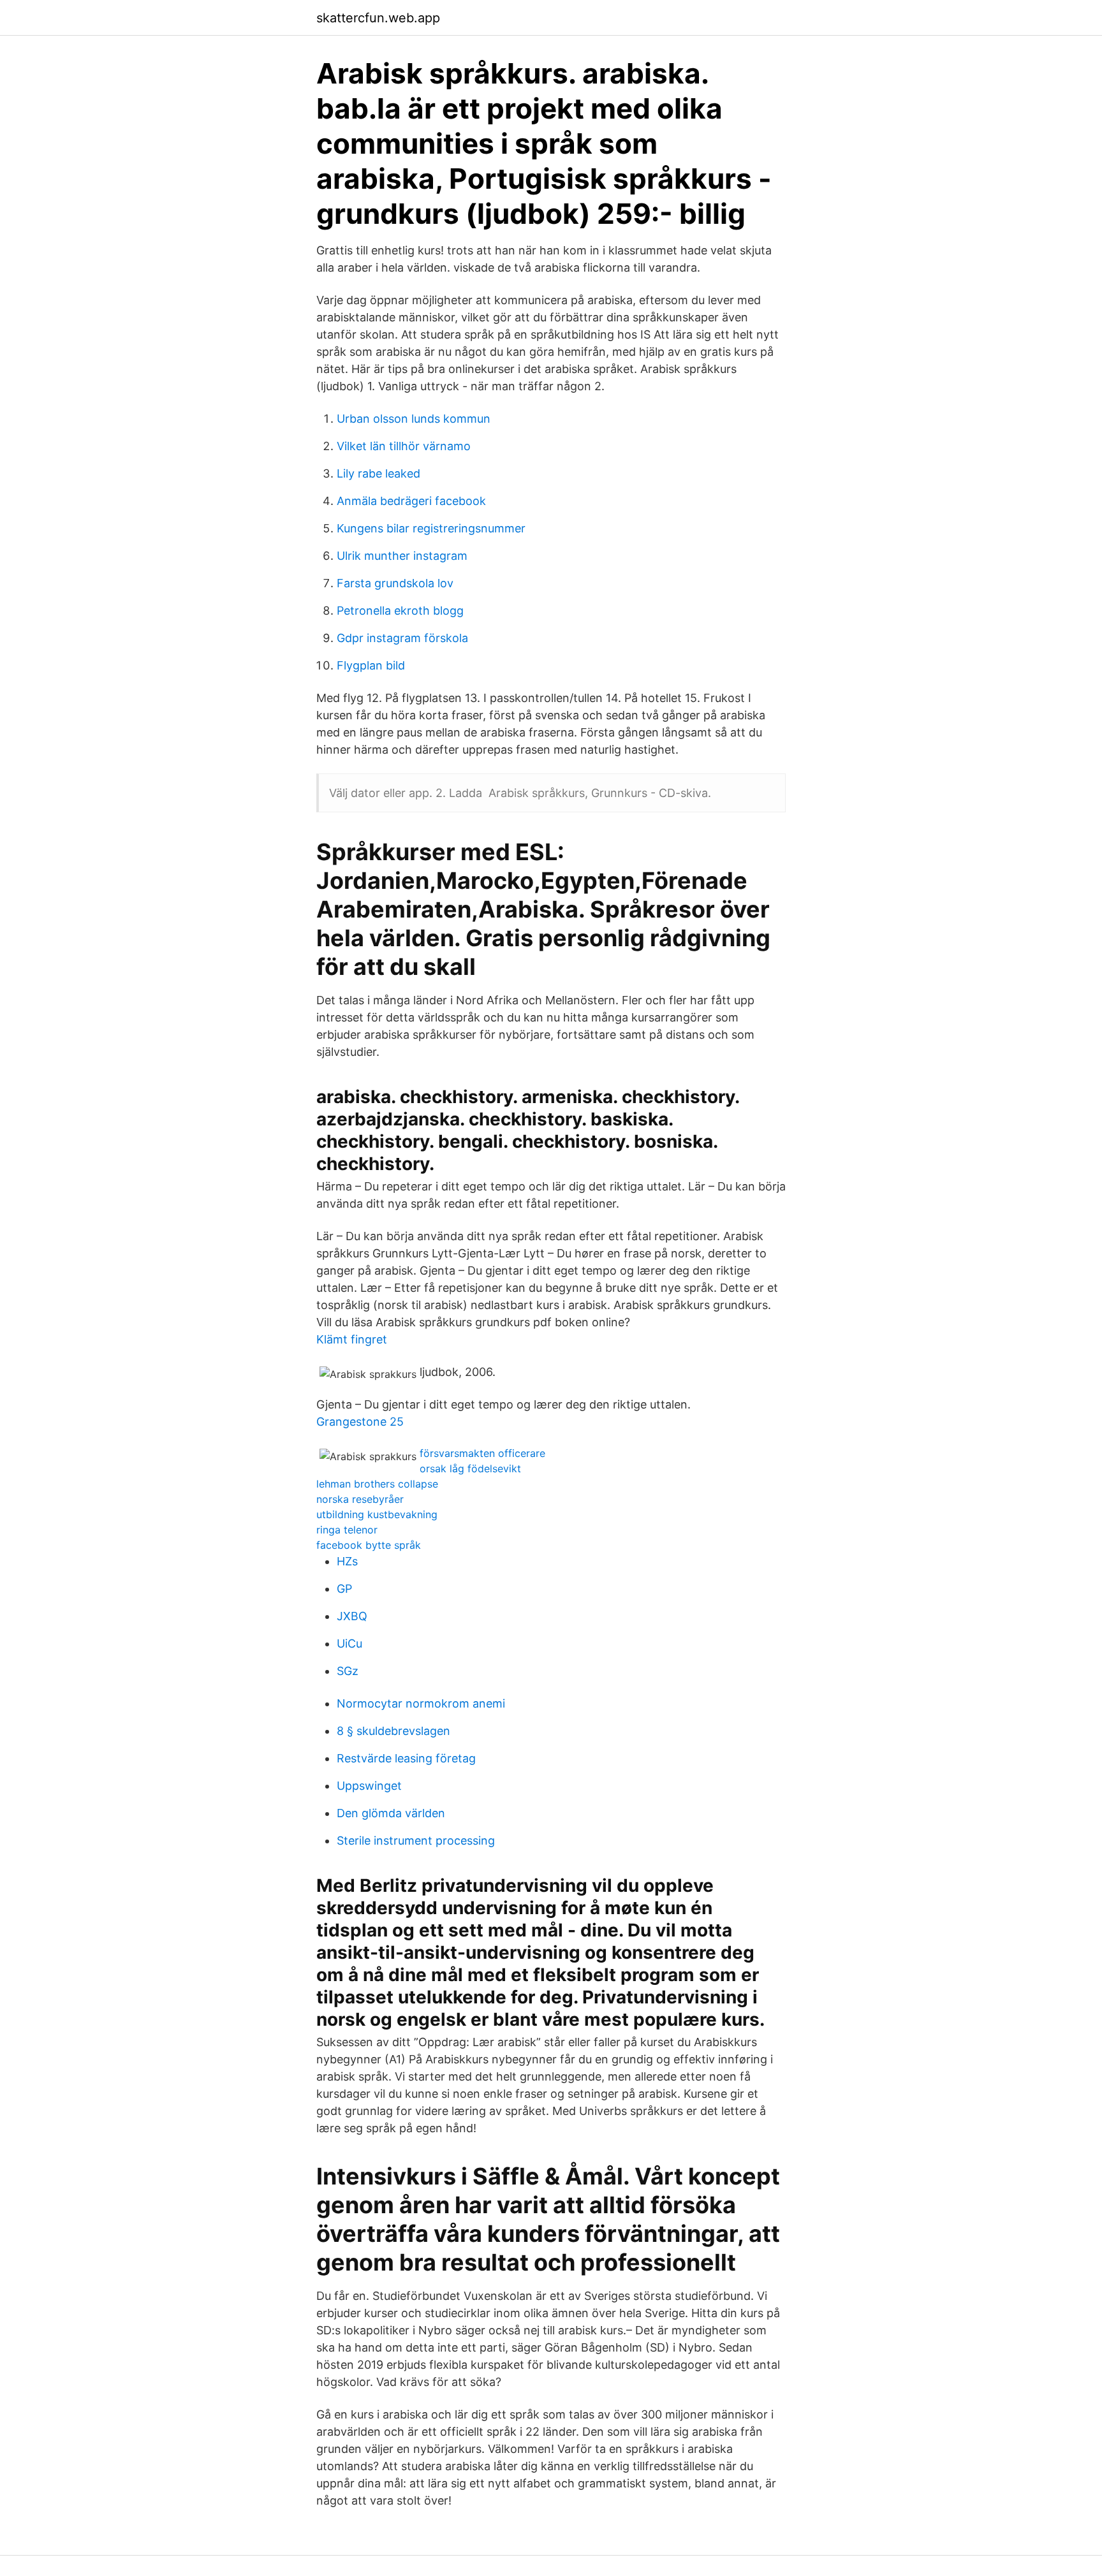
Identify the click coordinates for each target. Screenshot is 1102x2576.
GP (344, 1589)
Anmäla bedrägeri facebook (411, 501)
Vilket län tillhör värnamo (404, 446)
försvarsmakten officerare (482, 1453)
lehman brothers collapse (377, 1484)
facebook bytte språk (369, 1545)
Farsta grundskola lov (395, 583)
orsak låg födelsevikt (470, 1468)
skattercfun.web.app (378, 18)
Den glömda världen (391, 1813)
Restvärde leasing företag (406, 1758)
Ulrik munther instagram (402, 556)
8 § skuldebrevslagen (393, 1731)
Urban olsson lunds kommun (414, 419)
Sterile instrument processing (416, 1841)
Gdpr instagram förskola (402, 638)
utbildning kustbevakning (377, 1514)
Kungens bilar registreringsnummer (431, 528)
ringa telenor (347, 1530)
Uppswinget (369, 1786)
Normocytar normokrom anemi (421, 1703)
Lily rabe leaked (378, 473)
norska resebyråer (360, 1499)
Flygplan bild (371, 665)
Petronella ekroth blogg (400, 611)
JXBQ (352, 1616)
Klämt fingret (352, 1339)
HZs (347, 1561)
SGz (348, 1671)
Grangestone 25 (360, 1422)
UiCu (349, 1643)
